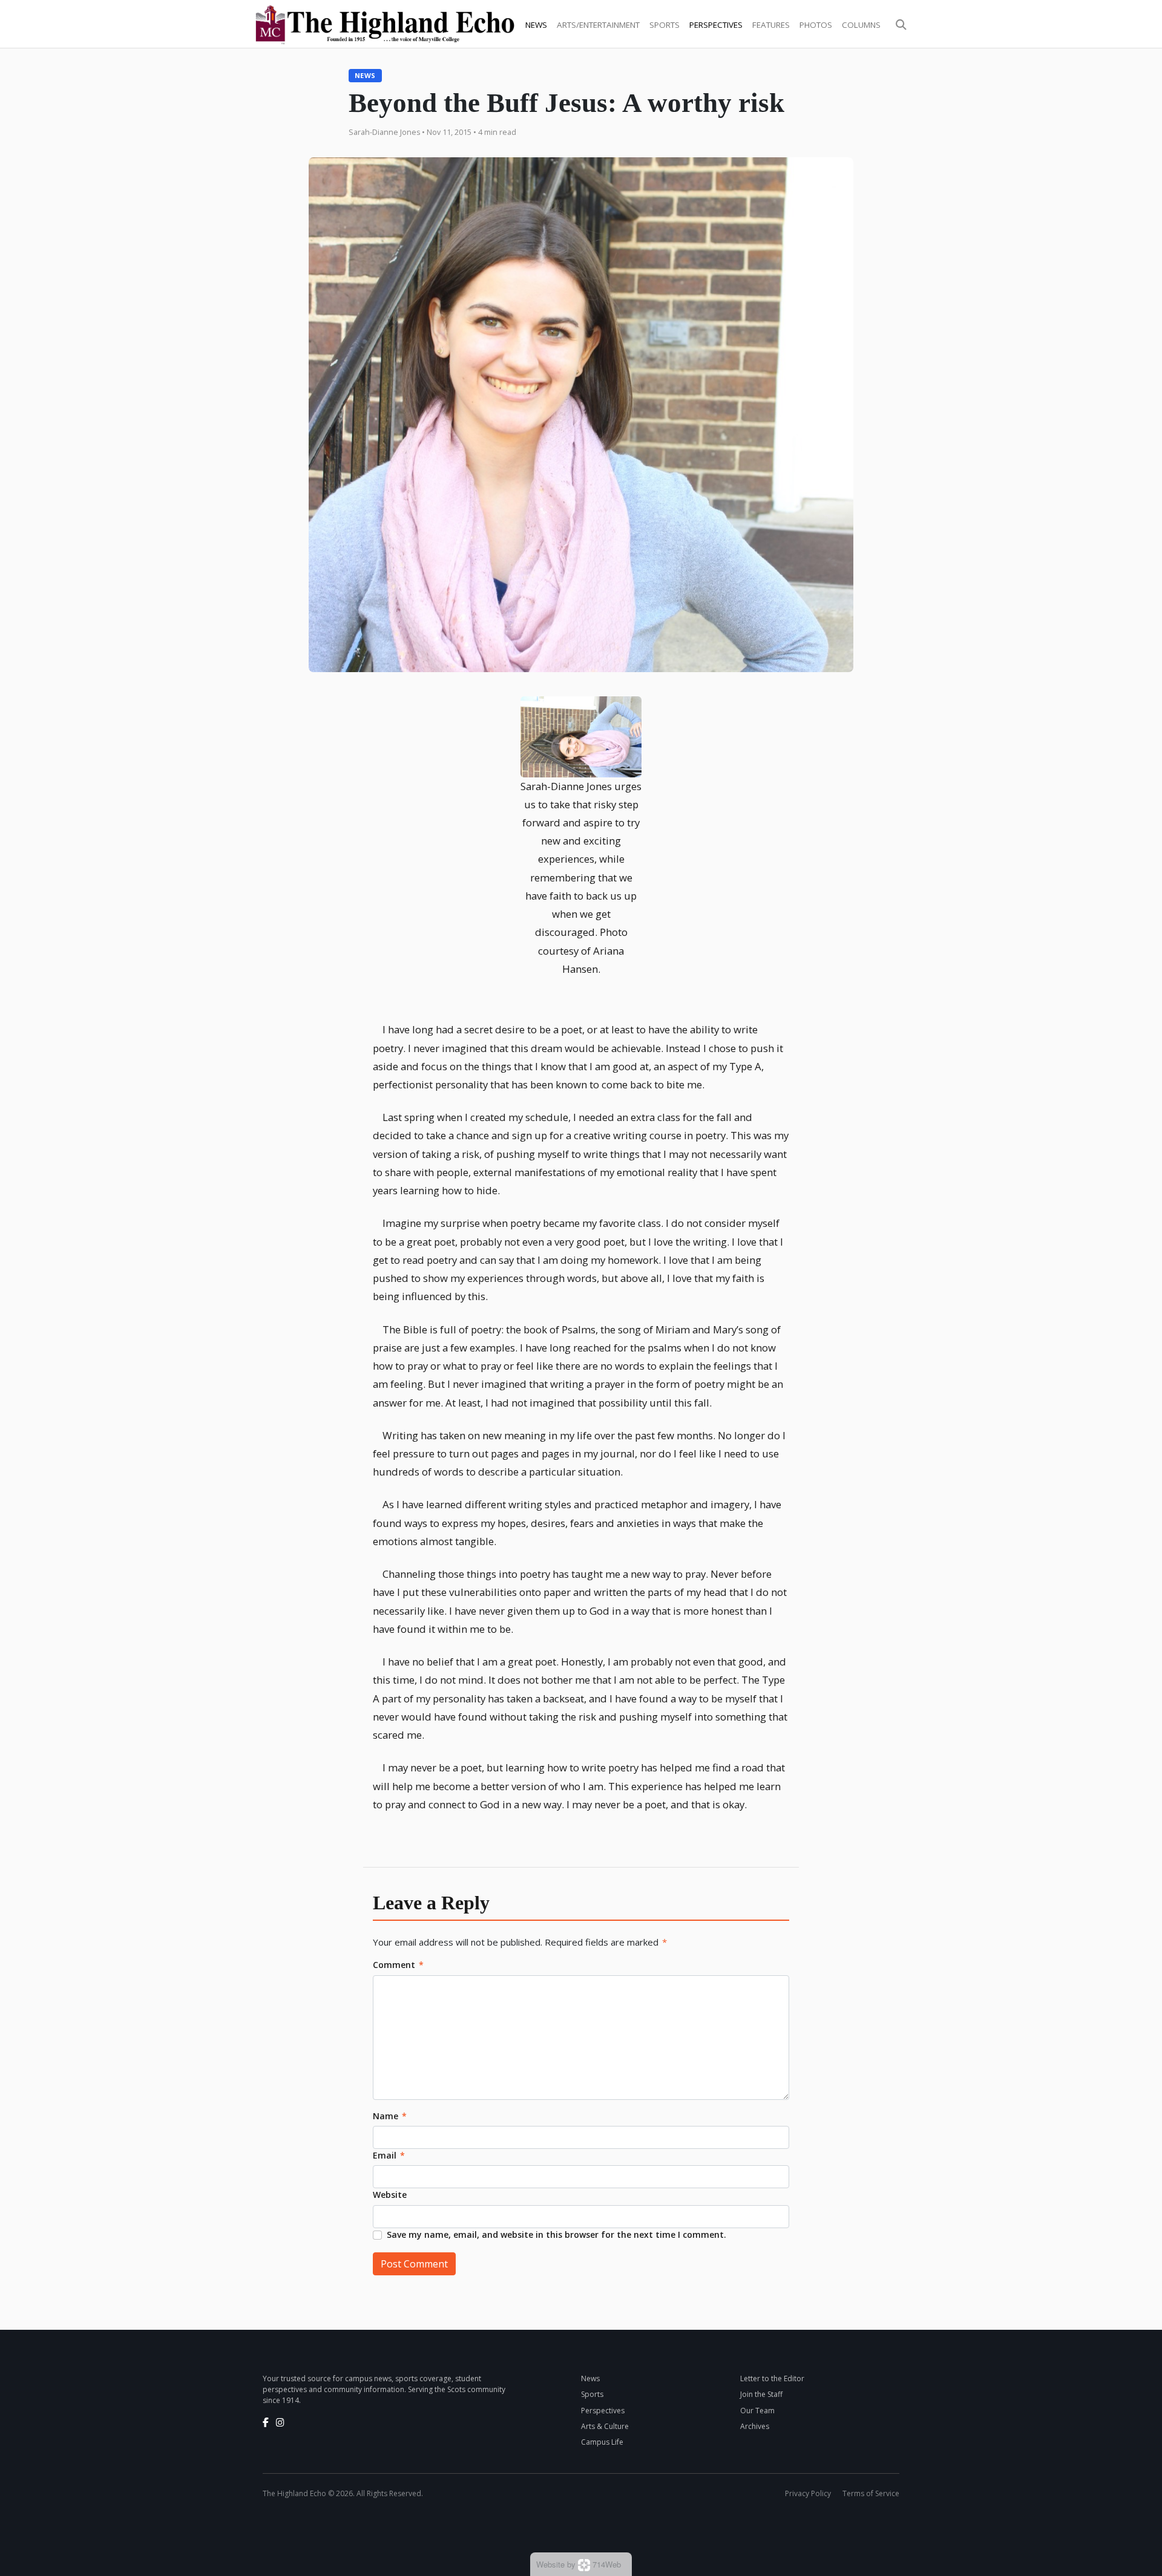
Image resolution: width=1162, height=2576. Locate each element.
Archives (755, 2426)
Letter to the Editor (772, 2378)
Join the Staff (761, 2394)
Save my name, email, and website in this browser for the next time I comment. (556, 2234)
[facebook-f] (266, 2422)
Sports (665, 25)
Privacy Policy (808, 2493)
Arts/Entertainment (598, 25)
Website (390, 2195)
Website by (579, 2564)
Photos (816, 25)
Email (389, 2155)
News (536, 25)
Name (390, 2116)
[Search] (901, 25)
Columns (861, 25)
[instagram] (280, 2422)
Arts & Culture (605, 2426)
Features (771, 25)
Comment (398, 1965)
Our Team (757, 2411)
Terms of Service (871, 2493)
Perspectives (716, 25)
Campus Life (602, 2442)
